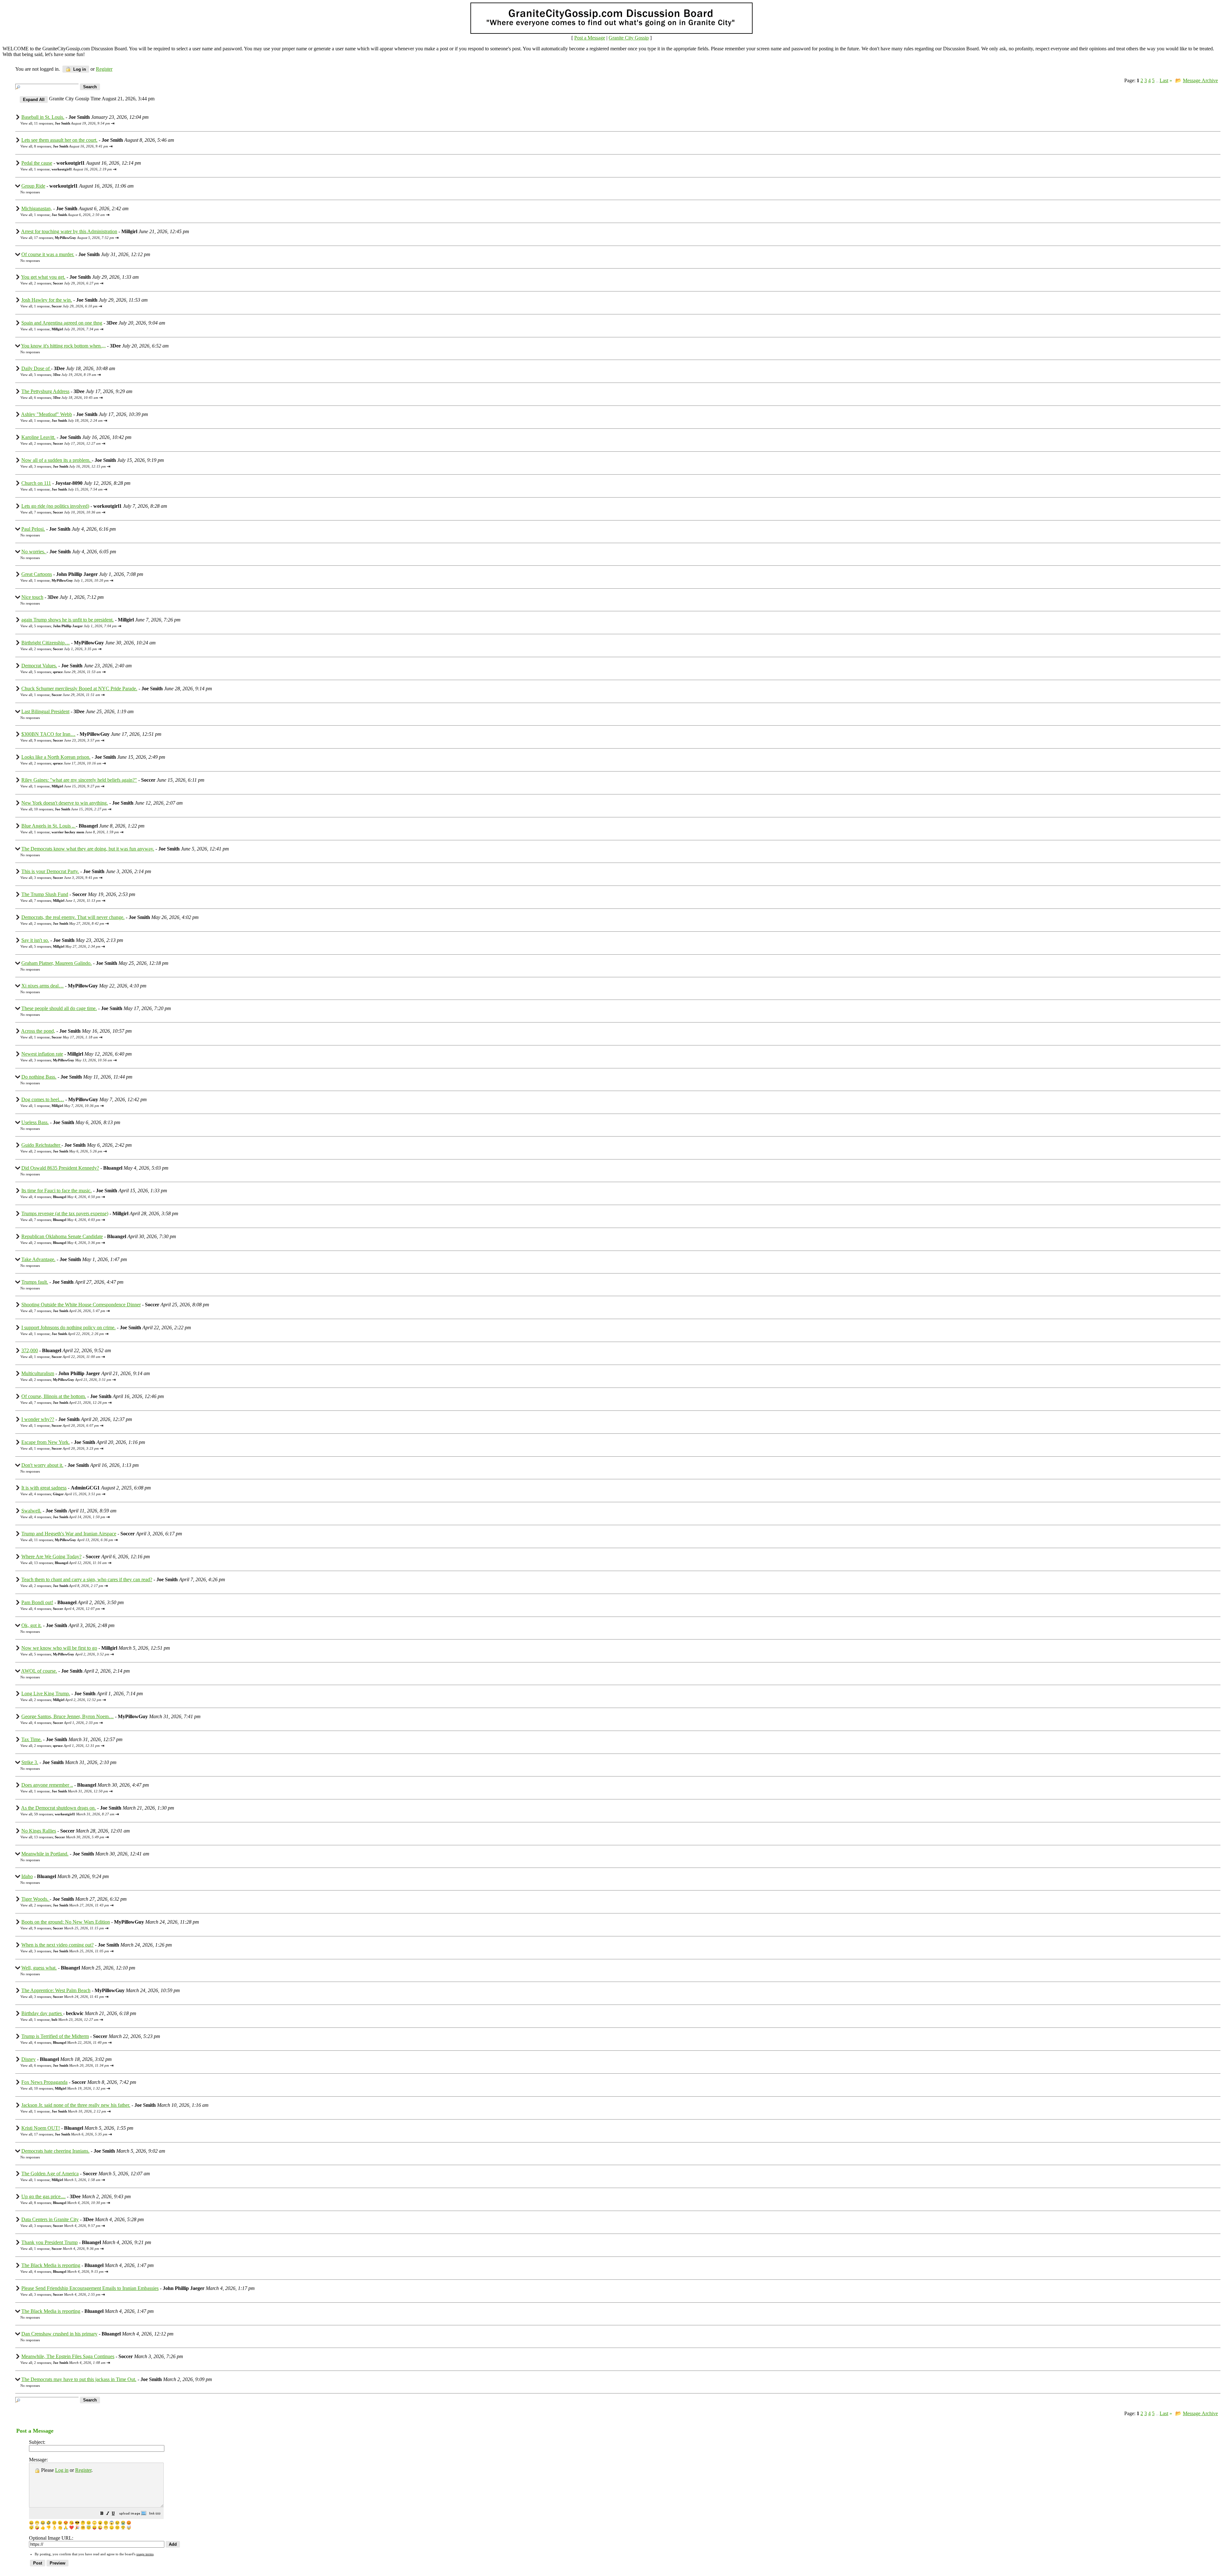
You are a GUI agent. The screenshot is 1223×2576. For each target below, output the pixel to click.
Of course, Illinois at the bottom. (54, 1396)
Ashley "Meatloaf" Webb (46, 414)
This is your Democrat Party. (50, 871)
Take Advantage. (38, 1259)
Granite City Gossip (629, 38)
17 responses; (74, 238)
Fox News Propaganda (44, 2082)
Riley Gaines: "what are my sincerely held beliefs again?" (79, 780)
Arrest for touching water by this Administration (69, 231)
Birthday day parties (42, 2013)
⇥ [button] (113, 123)
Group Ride (33, 186)
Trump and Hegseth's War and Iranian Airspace (69, 1534)
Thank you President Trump (50, 2242)
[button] (102, 2514)
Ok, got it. (32, 1625)
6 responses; (66, 398)
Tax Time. (32, 1739)
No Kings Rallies (39, 1831)
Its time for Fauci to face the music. (57, 1191)
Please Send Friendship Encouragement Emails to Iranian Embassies (90, 2288)
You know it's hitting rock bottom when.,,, (63, 346)
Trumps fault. (35, 1282)
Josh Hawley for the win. (47, 300)
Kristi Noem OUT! (41, 2128)
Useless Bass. (35, 1122)
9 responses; (67, 740)
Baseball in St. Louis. (43, 117)
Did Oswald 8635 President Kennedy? (60, 1168)
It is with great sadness (44, 1488)
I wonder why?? (38, 1419)
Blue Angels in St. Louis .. (49, 826)
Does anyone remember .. (47, 1785)
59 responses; (74, 1814)
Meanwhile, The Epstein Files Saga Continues (68, 2356)
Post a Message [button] (590, 38)
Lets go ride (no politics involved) (55, 506)
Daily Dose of (36, 368)
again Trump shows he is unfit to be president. (68, 620)
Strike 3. (30, 1762)
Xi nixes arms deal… (43, 986)
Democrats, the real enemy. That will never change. (73, 917)
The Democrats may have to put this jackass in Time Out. (79, 2379)
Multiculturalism (38, 1373)
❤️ (72, 2528)
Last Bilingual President (45, 711)
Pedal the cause (37, 163)
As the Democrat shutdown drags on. (58, 1808)
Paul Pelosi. (33, 529)
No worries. (34, 552)
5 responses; (65, 375)
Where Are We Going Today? (51, 1557)
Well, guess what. (39, 1968)
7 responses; (67, 512)
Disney (29, 2059)
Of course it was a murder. (48, 254)
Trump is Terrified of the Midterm (55, 2036)
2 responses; (66, 283)
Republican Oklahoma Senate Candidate (62, 1236)
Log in (79, 69)
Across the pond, (38, 1031)
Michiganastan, (37, 208)
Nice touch (32, 597)
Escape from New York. (46, 1442)
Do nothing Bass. (39, 1077)
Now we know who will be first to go (59, 1648)
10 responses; (70, 809)
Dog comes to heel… (43, 1099)
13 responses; (70, 1563)
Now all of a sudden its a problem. (57, 460)
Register (83, 2470)
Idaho (27, 1876)
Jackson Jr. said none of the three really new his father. (76, 2105)
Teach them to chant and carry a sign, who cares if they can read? (87, 1579)
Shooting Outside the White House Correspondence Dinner (81, 1305)
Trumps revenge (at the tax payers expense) (65, 1213)
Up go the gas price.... (43, 2196)
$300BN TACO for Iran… (48, 734)
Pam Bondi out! (37, 1602)
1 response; (73, 169)
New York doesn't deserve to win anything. (65, 803)
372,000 (30, 1350)
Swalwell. (31, 1511)
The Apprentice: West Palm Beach (56, 1990)
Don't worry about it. (42, 1465)
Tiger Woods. (36, 1899)
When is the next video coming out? (57, 1945)
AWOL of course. (39, 1671)
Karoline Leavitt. (38, 437)
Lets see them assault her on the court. (59, 140)
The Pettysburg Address (45, 391)
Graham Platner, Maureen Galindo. (57, 963)
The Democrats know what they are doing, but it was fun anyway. (88, 849)
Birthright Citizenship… (46, 643)
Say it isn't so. (35, 940)
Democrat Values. (39, 666)
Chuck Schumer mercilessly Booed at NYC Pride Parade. (79, 689)
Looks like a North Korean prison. (56, 757)
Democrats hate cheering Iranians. (55, 2151)
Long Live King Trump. (46, 1693)
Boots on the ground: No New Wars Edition (66, 1922)
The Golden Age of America (50, 2174)
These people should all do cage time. (59, 1008)
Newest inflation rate (42, 1054)
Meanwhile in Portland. (45, 1854)
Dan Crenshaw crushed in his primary (59, 2334)
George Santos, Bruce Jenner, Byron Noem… (68, 1716)
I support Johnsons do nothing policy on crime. (68, 1327)
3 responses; (70, 466)
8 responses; (71, 146)
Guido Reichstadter (41, 1145)
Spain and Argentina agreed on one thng (62, 323)
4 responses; (67, 1197)
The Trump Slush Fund (45, 894)
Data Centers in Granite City (50, 2219)
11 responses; (72, 123)
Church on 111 (36, 483)
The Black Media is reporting (51, 2265)
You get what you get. (43, 277)
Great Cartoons (37, 574)
